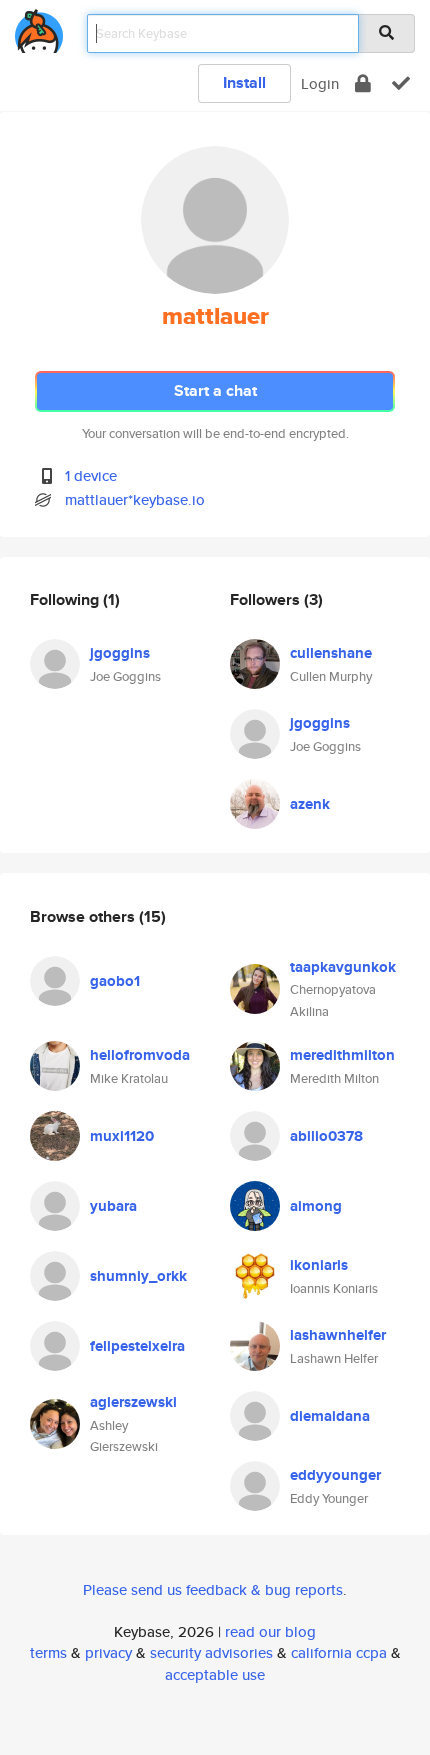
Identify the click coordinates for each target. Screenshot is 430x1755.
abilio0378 (326, 1136)
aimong (316, 1206)
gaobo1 (115, 981)
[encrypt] (363, 83)
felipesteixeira (137, 1346)
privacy (108, 1652)
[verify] (401, 83)
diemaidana (330, 1416)
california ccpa (339, 1652)
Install (244, 82)
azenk (310, 804)
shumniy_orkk (138, 1276)
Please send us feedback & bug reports (213, 1589)
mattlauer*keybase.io (135, 499)
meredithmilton (342, 1055)
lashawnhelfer (338, 1335)
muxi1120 (122, 1136)
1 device (91, 475)
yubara (113, 1206)
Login (320, 83)
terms (48, 1652)
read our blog (270, 1631)
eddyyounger (335, 1475)
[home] (39, 27)
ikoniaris (319, 1265)
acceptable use (215, 1674)
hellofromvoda (140, 1055)
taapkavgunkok (343, 967)
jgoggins (120, 653)
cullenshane (331, 653)
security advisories (211, 1652)
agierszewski (133, 1402)
